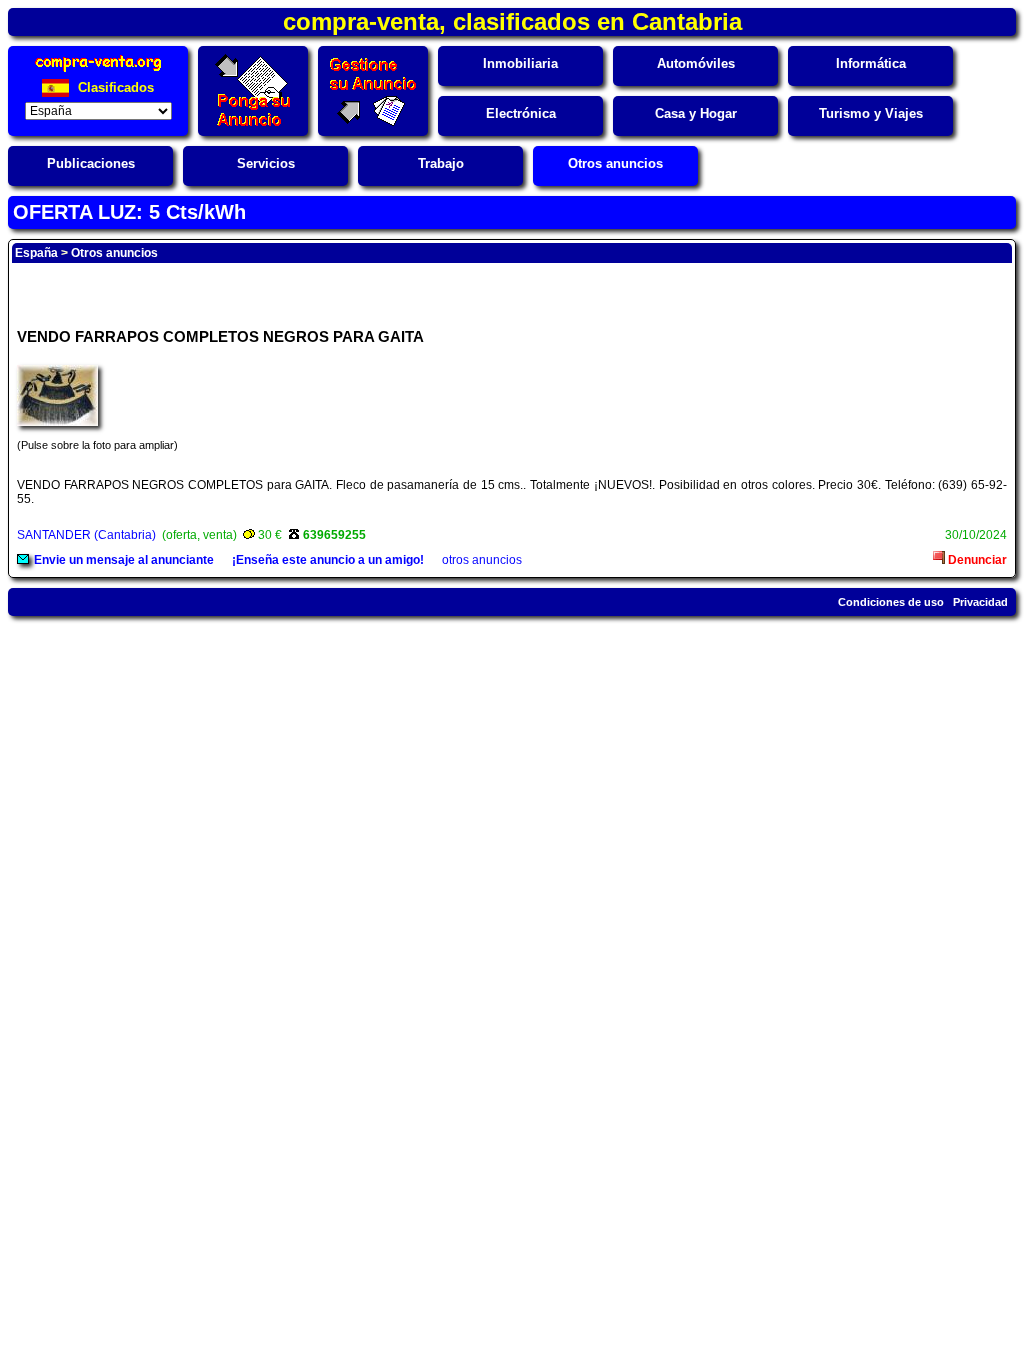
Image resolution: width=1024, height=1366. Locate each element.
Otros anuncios (615, 163)
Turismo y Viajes (871, 113)
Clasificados (114, 87)
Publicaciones (91, 163)
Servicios (266, 163)
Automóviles (696, 63)
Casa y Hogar (696, 113)
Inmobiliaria (520, 63)
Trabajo (441, 163)
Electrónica (521, 113)
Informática (871, 63)
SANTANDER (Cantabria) (86, 535)
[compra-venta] (98, 71)
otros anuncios (482, 560)
